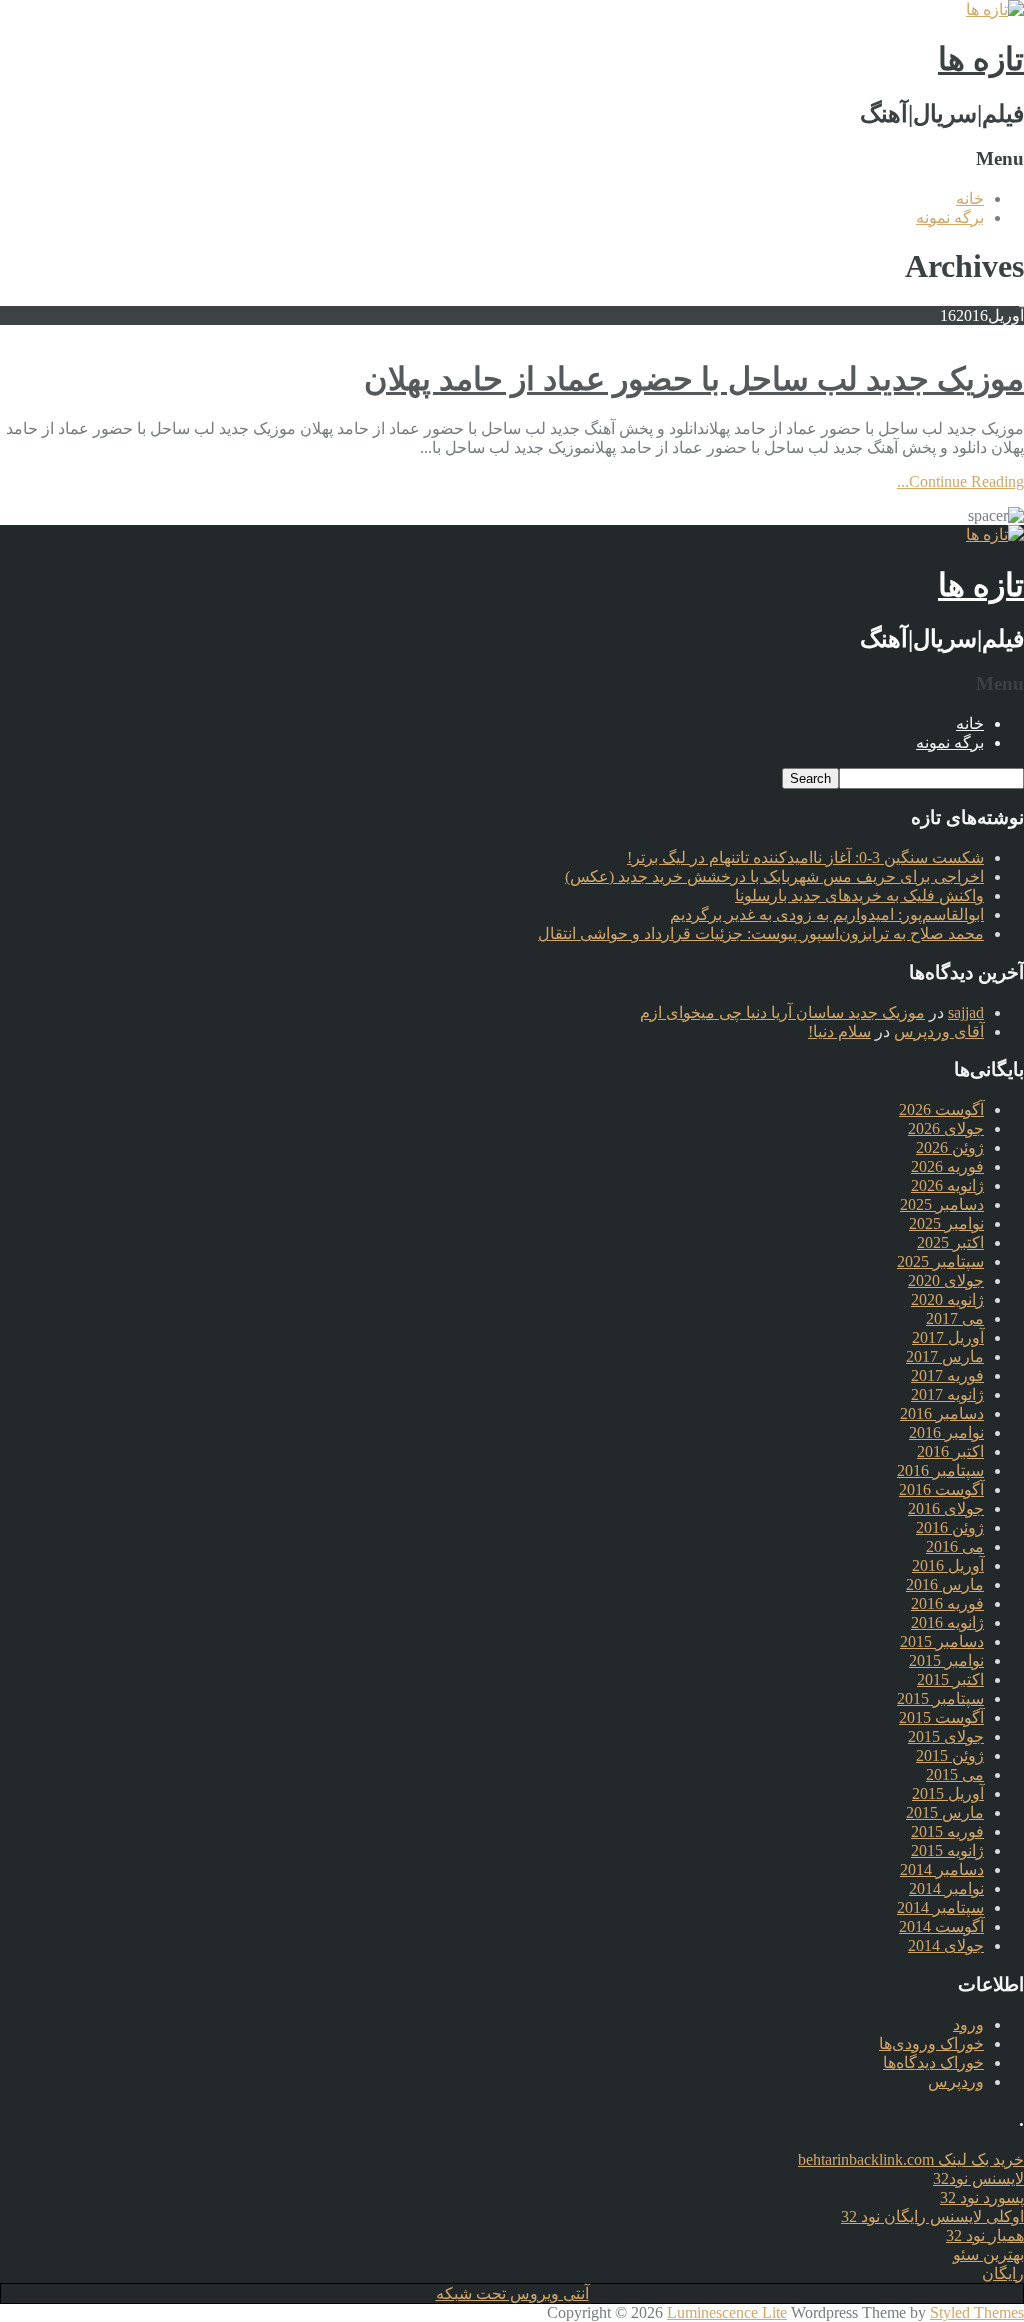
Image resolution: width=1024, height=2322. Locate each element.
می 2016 (955, 1546)
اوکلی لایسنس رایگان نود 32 (932, 2216)
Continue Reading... (960, 481)
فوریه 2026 (947, 1166)
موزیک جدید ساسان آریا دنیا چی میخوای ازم (782, 1012)
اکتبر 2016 (950, 1451)
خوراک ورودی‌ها (931, 2043)
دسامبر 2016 (942, 1413)
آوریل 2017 (948, 1337)
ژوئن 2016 (950, 1527)
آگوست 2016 (941, 1489)
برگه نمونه (950, 217)
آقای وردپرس (939, 1031)
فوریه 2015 (947, 1831)
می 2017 (955, 1318)
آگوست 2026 (941, 1109)
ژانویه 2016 (947, 1622)
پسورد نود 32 (982, 2197)
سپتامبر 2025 (940, 1261)
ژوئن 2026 (950, 1147)
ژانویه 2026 (947, 1185)
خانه (970, 198)
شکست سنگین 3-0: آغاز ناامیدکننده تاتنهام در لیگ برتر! (805, 857)
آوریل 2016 (948, 1565)
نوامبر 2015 (946, 1660)
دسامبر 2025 (942, 1204)
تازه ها (981, 59)
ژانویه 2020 (947, 1299)
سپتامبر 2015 (940, 1698)
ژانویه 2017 (947, 1394)
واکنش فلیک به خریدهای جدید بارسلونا (859, 895)
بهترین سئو (988, 2254)
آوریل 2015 (948, 1793)
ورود (968, 2024)
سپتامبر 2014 (940, 1907)
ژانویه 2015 (947, 1850)
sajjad (966, 1012)
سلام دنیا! (839, 1031)
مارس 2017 (945, 1356)
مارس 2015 (945, 1812)
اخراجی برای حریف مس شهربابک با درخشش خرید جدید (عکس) (774, 876)
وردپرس (956, 2081)
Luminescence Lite (727, 2312)
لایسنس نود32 (978, 2178)
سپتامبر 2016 (940, 1470)
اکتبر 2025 (950, 1242)
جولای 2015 (946, 1736)
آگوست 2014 (941, 1926)
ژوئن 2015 (950, 1755)
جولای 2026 (946, 1128)
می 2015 (955, 1774)
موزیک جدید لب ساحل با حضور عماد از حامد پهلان (694, 379)
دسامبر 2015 (942, 1641)
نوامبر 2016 (946, 1432)
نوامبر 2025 (946, 1223)
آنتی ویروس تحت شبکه (512, 2293)
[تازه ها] (995, 9)
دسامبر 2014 (942, 1869)
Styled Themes (977, 2312)
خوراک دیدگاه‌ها (933, 2062)
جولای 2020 (946, 1280)
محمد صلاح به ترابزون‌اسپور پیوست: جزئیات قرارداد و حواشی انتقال (761, 933)
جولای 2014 (946, 1945)
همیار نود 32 (985, 2235)
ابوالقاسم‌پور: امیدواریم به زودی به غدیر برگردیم (827, 914)
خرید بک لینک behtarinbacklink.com (911, 2159)
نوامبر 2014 (946, 1888)
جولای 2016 (946, 1508)
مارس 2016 (945, 1584)
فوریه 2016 (947, 1603)
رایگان (1003, 2273)
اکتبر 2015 (950, 1679)
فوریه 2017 (947, 1375)
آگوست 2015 (941, 1717)
